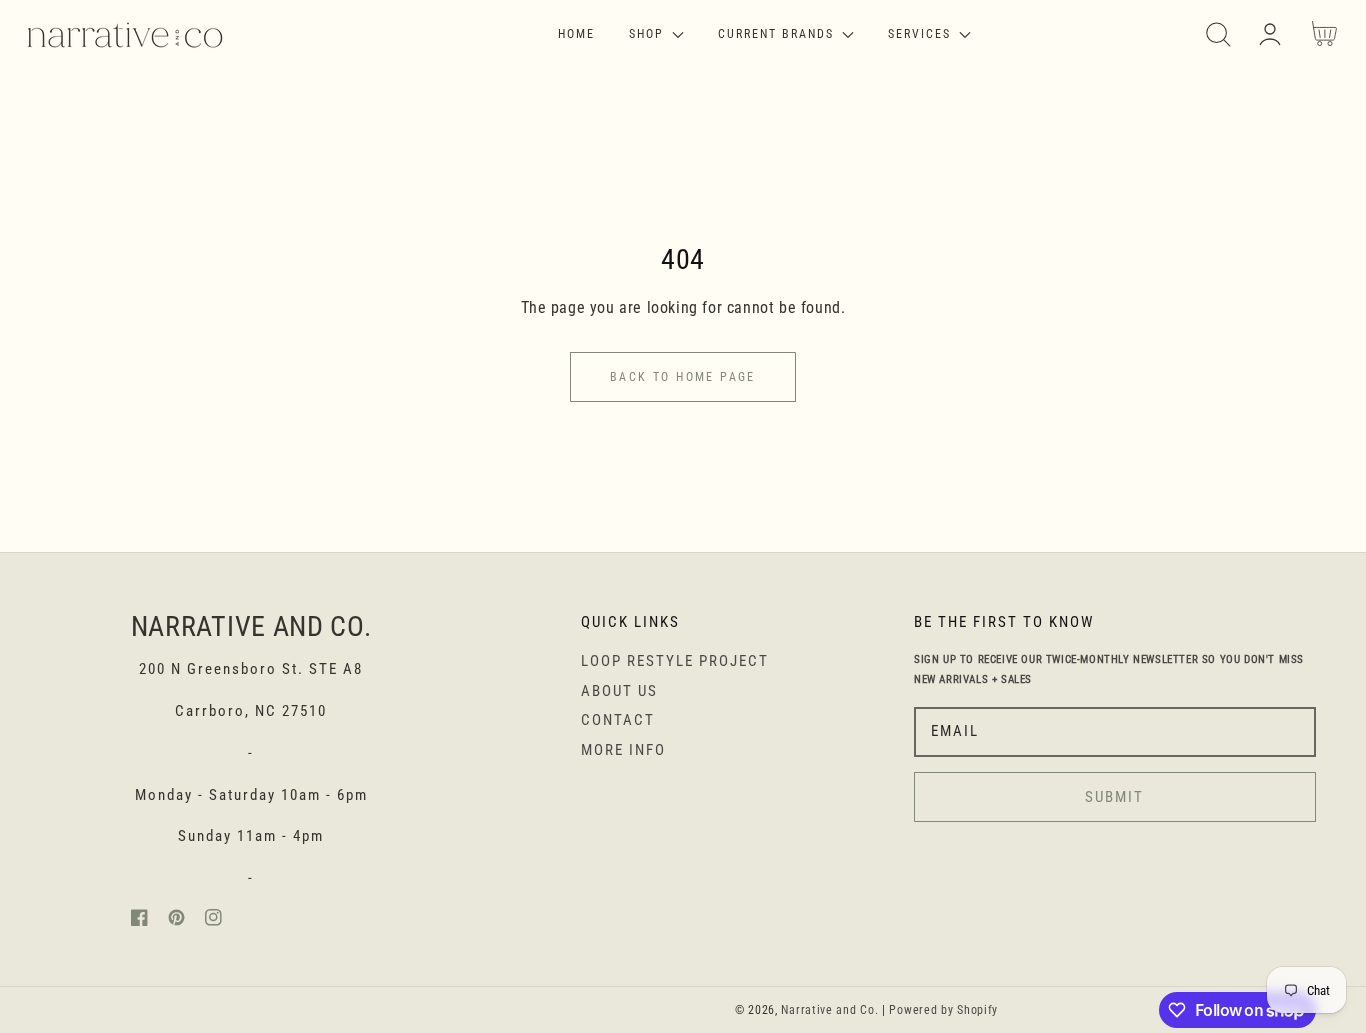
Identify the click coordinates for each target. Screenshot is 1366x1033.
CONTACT (618, 720)
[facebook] (139, 921)
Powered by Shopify (943, 1010)
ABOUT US (619, 691)
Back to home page (683, 377)
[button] (1218, 34)
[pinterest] (176, 921)
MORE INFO (623, 750)
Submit (1114, 797)
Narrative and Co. (829, 1010)
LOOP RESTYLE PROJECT (675, 661)
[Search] (1218, 34)
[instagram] (213, 921)
